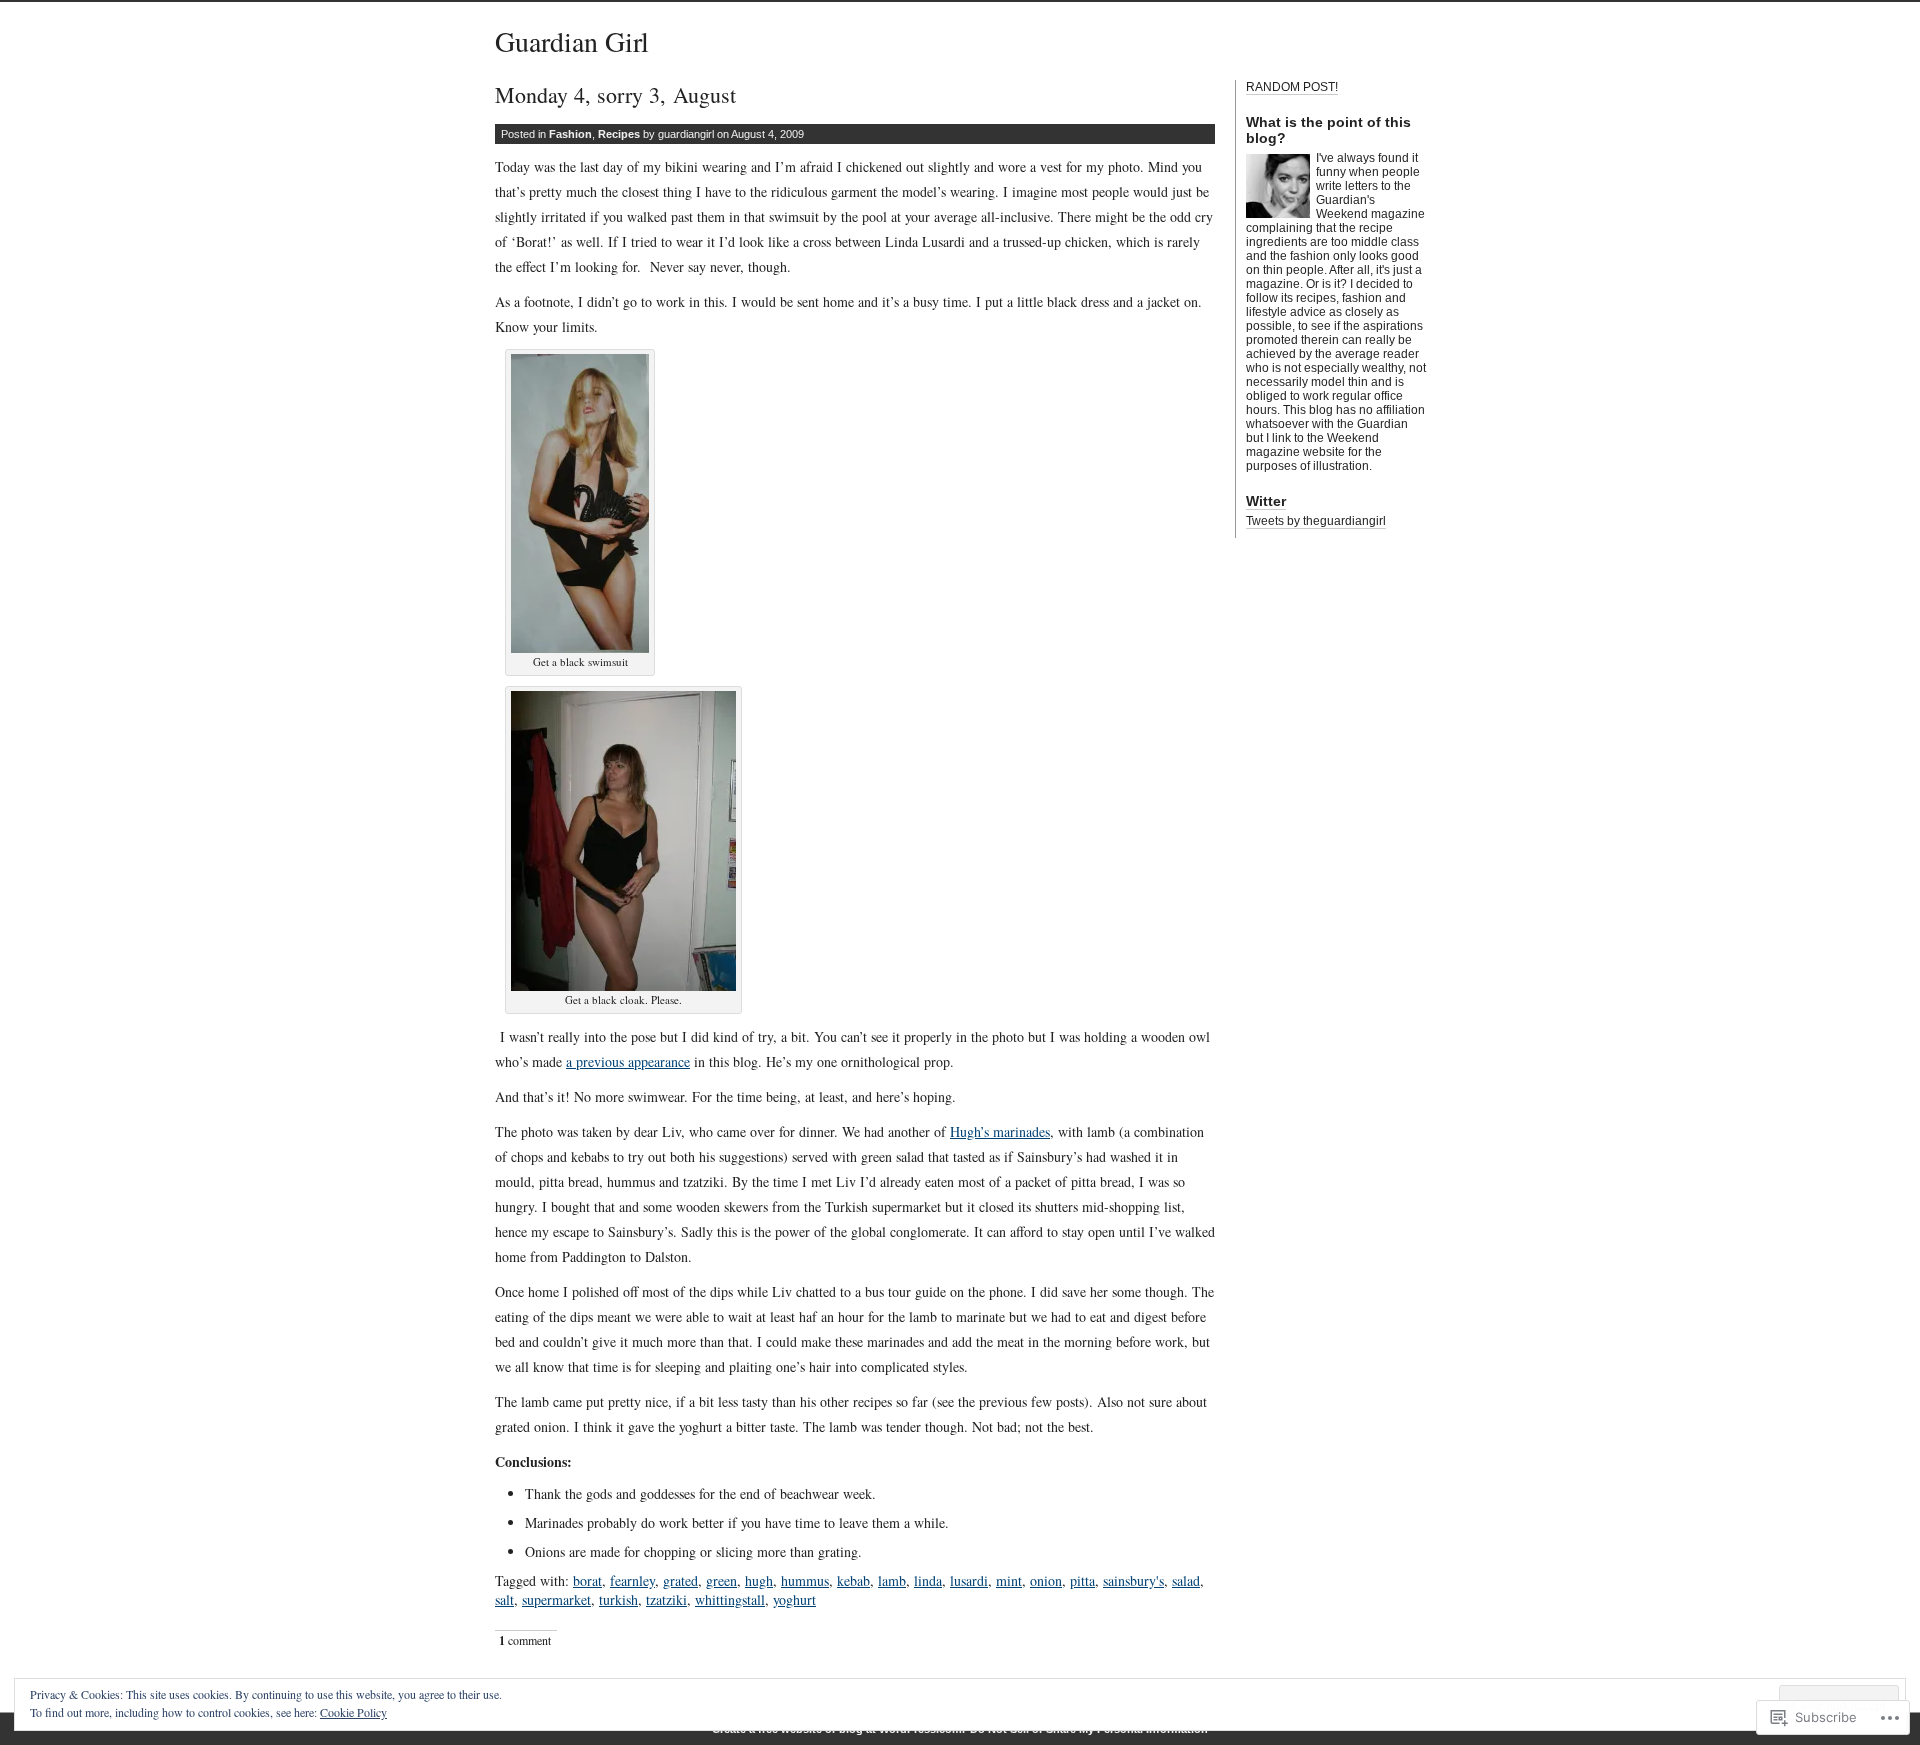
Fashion (570, 134)
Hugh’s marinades (1000, 1131)
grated (680, 1580)
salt (504, 1599)
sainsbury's (1133, 1580)
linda (928, 1580)
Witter (1266, 501)
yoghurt (794, 1599)
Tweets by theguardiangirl (1316, 521)
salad (1186, 1580)
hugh (759, 1580)
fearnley (632, 1580)
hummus (805, 1580)
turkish (618, 1599)
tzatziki (666, 1599)
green (721, 1580)
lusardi (969, 1580)
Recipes (619, 134)
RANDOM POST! (1292, 87)
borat (587, 1580)
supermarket (556, 1599)
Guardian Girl (572, 41)
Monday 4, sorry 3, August (615, 94)
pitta (1082, 1580)
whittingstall (730, 1599)
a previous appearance (628, 1061)
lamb (892, 1580)
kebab (853, 1580)
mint (1009, 1580)
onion (1046, 1580)
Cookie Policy (353, 1712)
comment (525, 1640)
